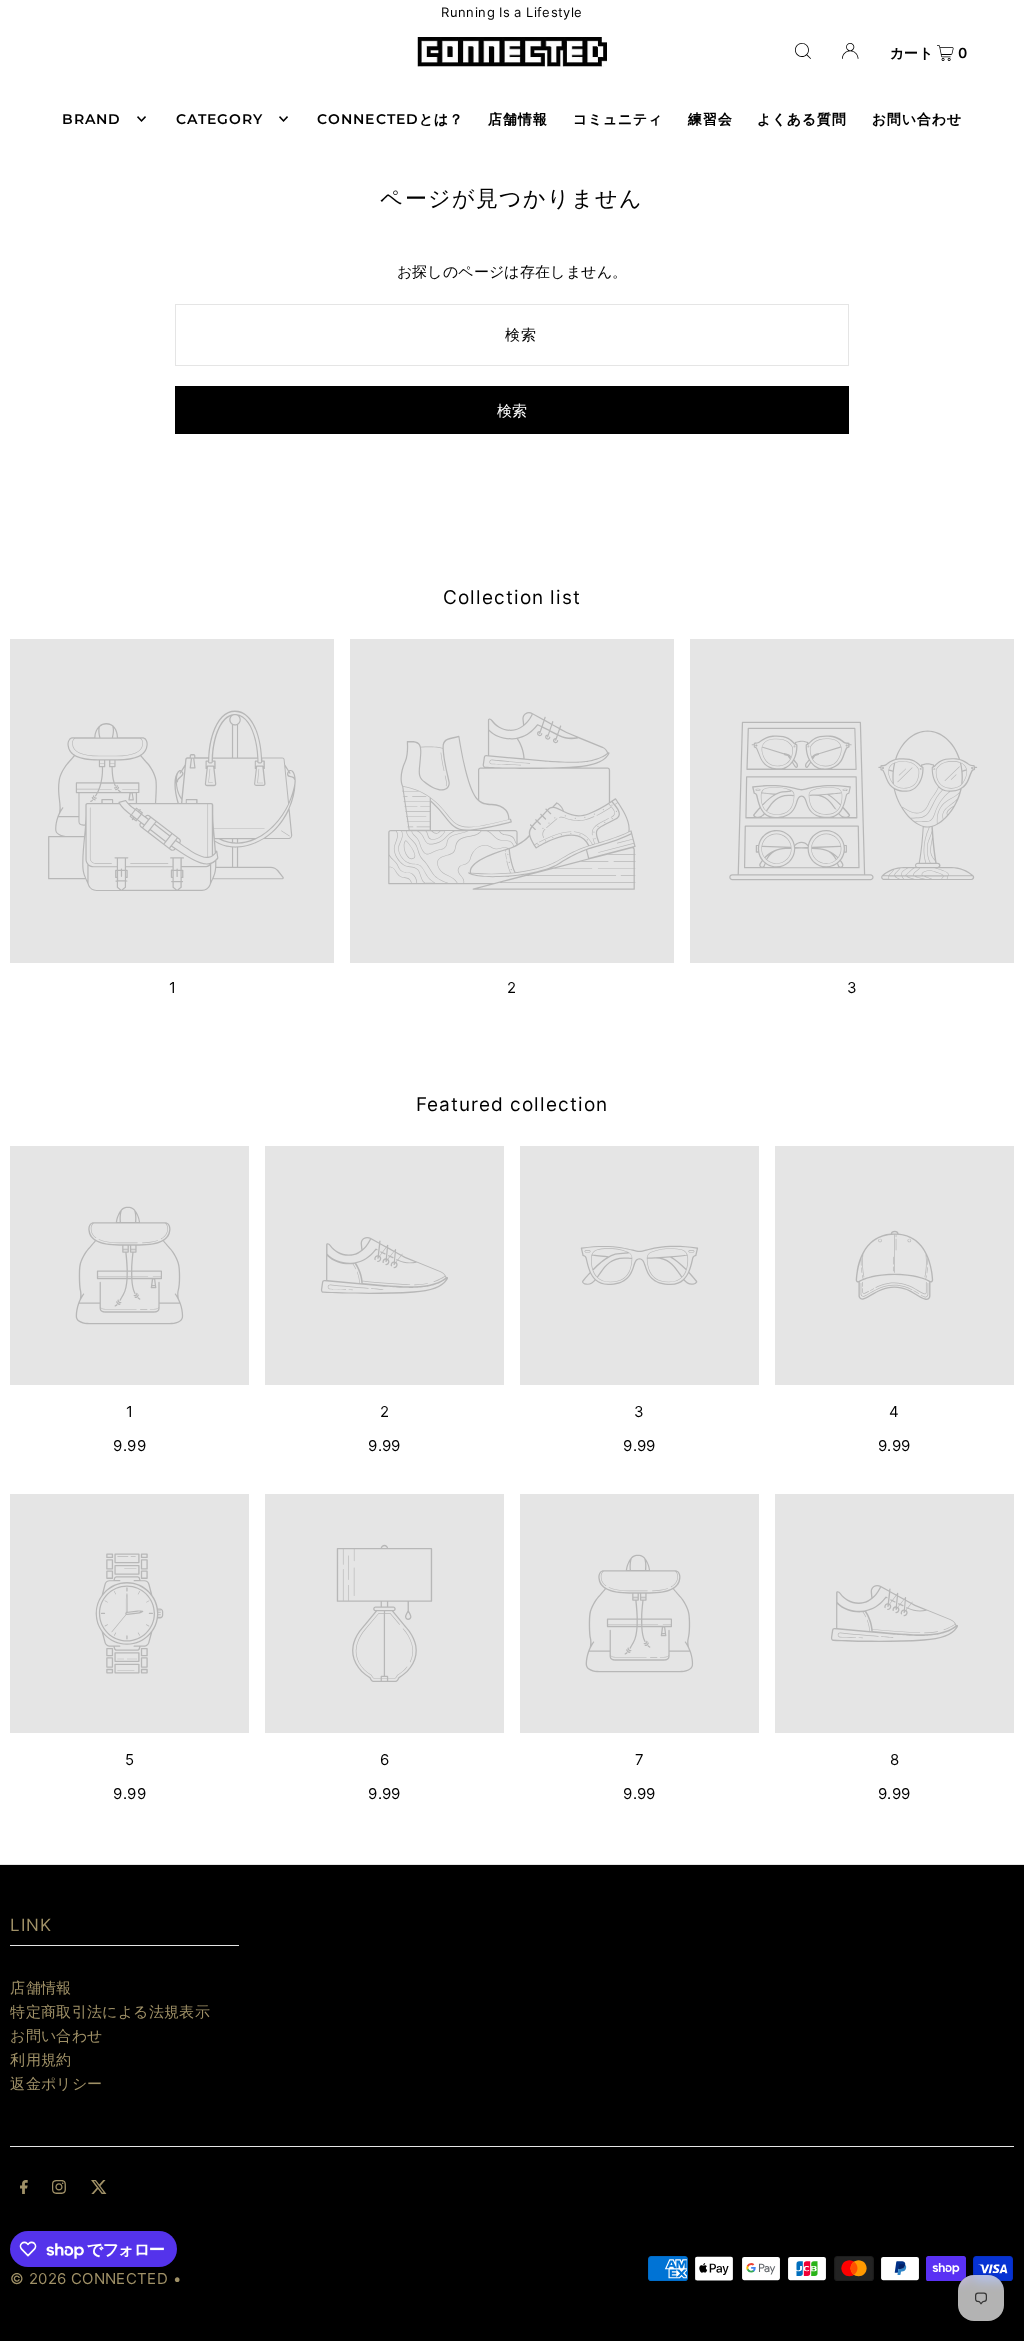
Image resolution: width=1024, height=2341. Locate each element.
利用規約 (41, 2059)
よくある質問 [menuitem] (802, 119)
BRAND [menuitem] (91, 119)
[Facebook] (24, 2189)
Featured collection (511, 1104)
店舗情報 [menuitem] (518, 119)
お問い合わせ (56, 2035)
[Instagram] (59, 2189)
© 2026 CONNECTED (89, 2278)
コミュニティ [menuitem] (618, 119)
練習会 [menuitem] (710, 119)
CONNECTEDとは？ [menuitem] (390, 119)
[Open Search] (803, 50)
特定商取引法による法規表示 (110, 2011)
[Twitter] (99, 2189)
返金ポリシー (56, 2083)
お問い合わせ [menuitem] (917, 119)
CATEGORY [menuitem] (219, 119)
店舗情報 (41, 1987)
